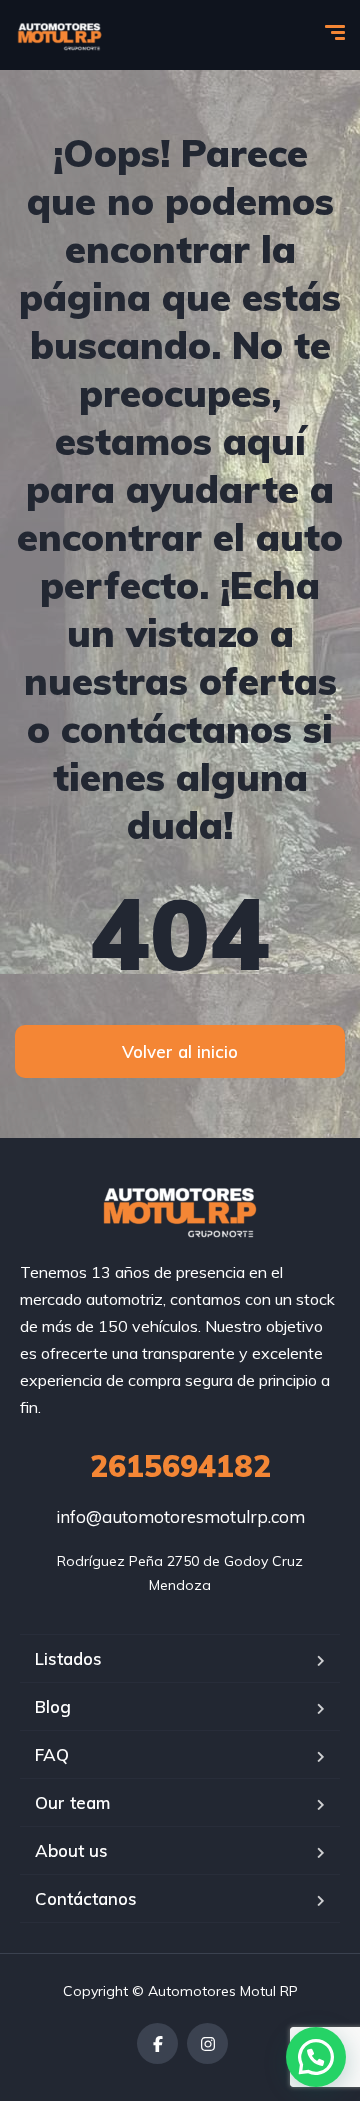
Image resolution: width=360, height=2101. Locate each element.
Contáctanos (86, 1898)
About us (71, 1850)
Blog (53, 1706)
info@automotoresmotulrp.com (180, 1516)
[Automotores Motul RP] (60, 35)
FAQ (52, 1754)
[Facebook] (157, 2043)
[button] (316, 2057)
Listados (68, 1658)
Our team (72, 1802)
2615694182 (180, 1466)
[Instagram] (207, 2043)
